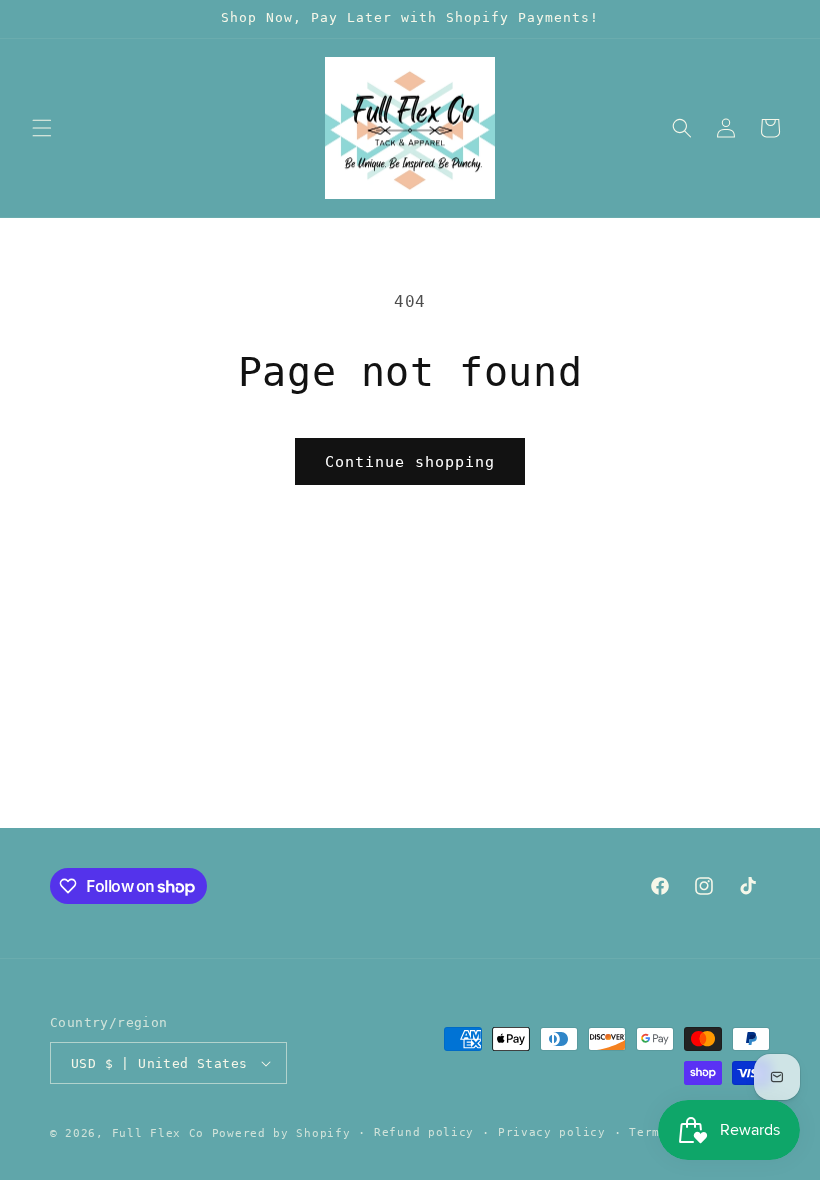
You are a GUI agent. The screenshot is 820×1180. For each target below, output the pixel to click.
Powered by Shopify (281, 1133)
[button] (42, 128)
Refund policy (424, 1132)
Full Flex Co (158, 1133)
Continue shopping (410, 462)
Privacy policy (552, 1132)
